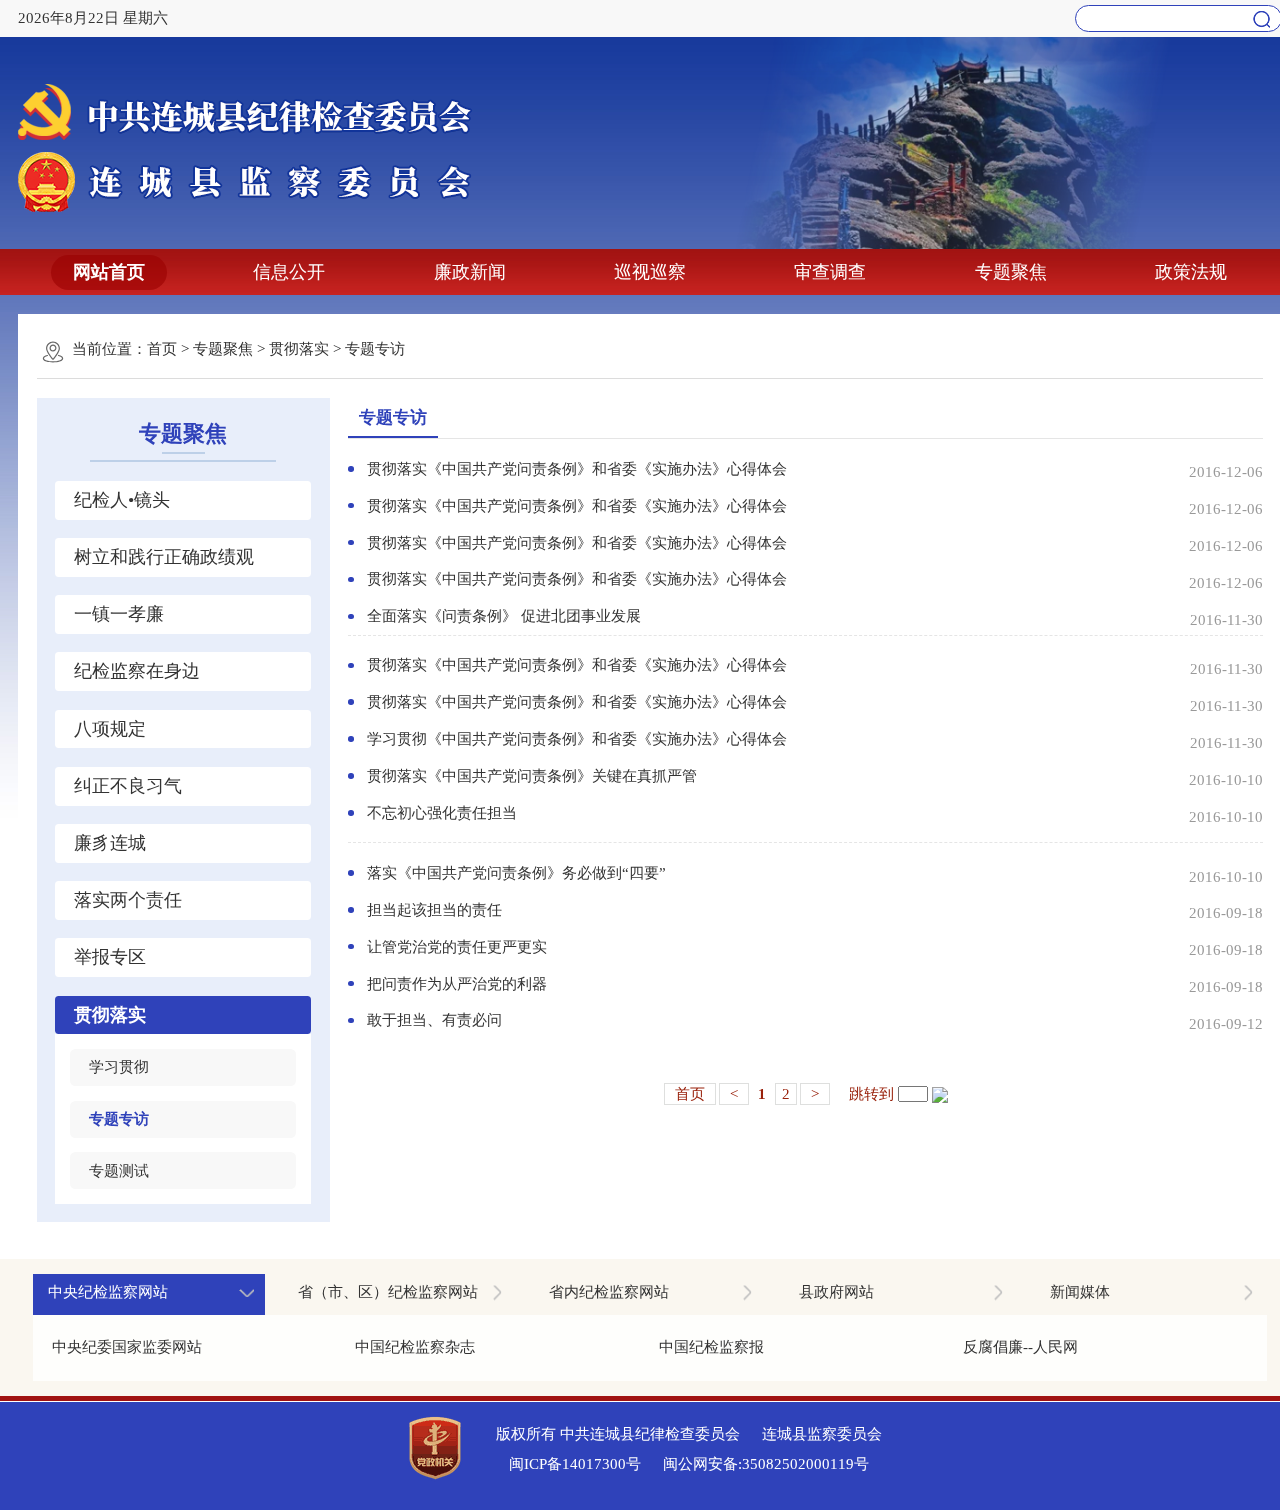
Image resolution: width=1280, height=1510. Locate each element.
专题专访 (375, 349)
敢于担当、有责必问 (434, 1020)
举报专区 (110, 957)
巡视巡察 (650, 272)
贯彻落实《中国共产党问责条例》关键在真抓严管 (532, 776)
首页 (162, 349)
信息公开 (289, 272)
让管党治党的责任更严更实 (457, 947)
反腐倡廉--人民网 (1020, 1347)
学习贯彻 (119, 1067)
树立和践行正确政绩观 (164, 557)
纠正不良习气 (128, 786)
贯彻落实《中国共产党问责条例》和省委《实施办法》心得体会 (577, 469)
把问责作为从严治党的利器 (457, 984)
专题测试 (119, 1171)
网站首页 (109, 272)
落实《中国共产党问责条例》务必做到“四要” (516, 873)
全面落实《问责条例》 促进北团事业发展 (504, 616)
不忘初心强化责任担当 (442, 813)
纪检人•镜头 (122, 500)
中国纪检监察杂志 (415, 1347)
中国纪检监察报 (711, 1347)
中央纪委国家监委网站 (127, 1347)
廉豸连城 (110, 843)
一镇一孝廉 (119, 614)
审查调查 (830, 272)
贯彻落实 (299, 349)
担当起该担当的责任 (434, 910)
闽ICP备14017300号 (575, 1464)
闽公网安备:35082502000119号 (766, 1464)
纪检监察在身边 (137, 671)
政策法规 (1191, 272)
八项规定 (110, 729)
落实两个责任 (128, 900)
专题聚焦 (1011, 272)
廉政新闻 (470, 272)
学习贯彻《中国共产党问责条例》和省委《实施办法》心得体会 (577, 739)
